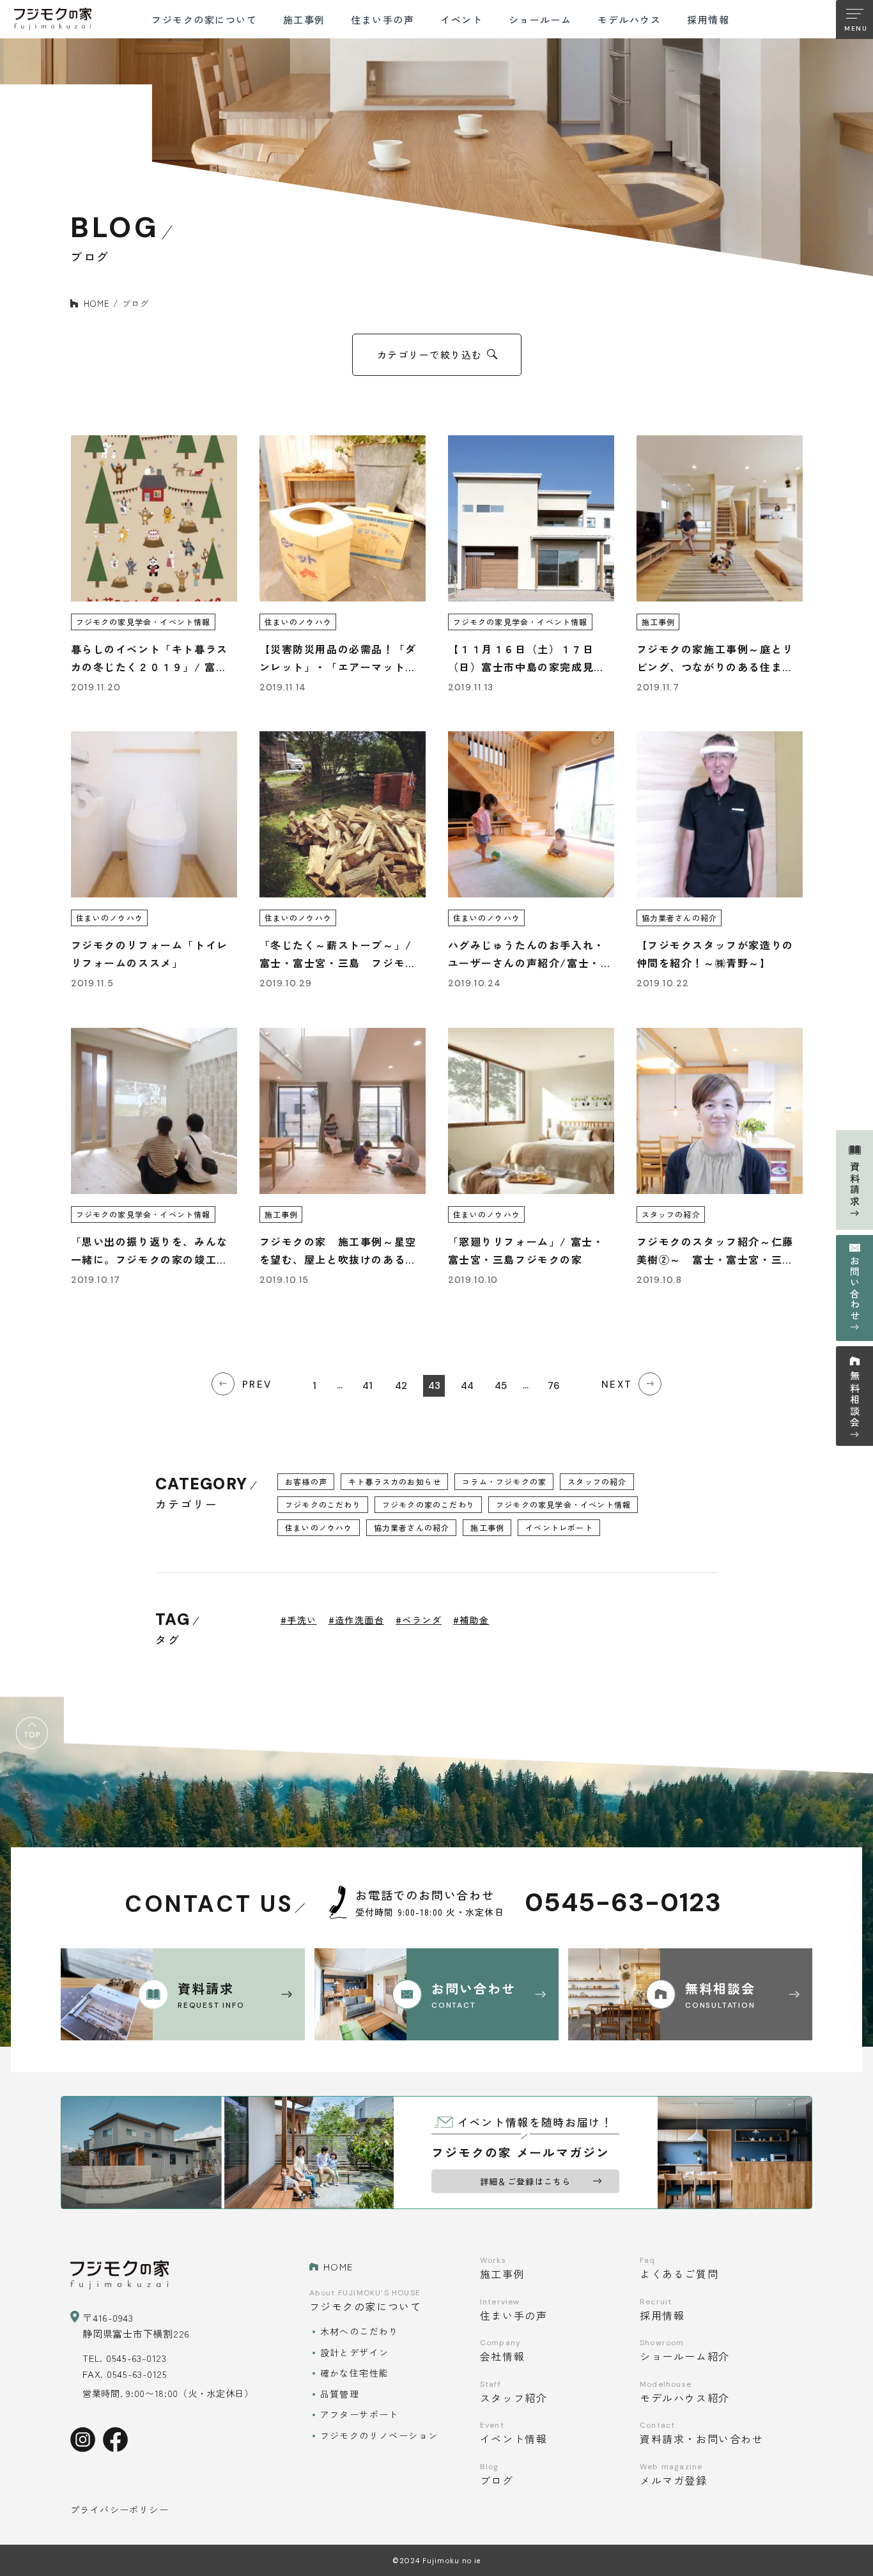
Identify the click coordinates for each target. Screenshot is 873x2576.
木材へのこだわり (359, 2331)
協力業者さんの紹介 (412, 1527)
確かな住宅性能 (355, 2373)
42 (401, 1386)
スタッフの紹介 (597, 1481)
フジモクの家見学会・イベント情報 (563, 1504)
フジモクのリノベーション (379, 2435)
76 (553, 1386)
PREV (257, 1385)
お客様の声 (306, 1481)
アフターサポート (359, 2414)
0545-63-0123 (623, 1903)
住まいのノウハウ (319, 1527)
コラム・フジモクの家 (504, 1481)
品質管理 (340, 2394)
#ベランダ (419, 1620)
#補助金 (471, 1620)
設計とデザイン (355, 2352)
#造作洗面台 (356, 1620)
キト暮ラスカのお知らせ (395, 1481)
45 (501, 1386)
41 (367, 1386)
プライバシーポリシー (120, 2510)
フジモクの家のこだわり (429, 1504)
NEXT (617, 1385)
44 (467, 1386)
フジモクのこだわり (323, 1504)
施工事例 (487, 1527)
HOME (97, 303)
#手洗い (299, 1620)
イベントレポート (559, 1527)
